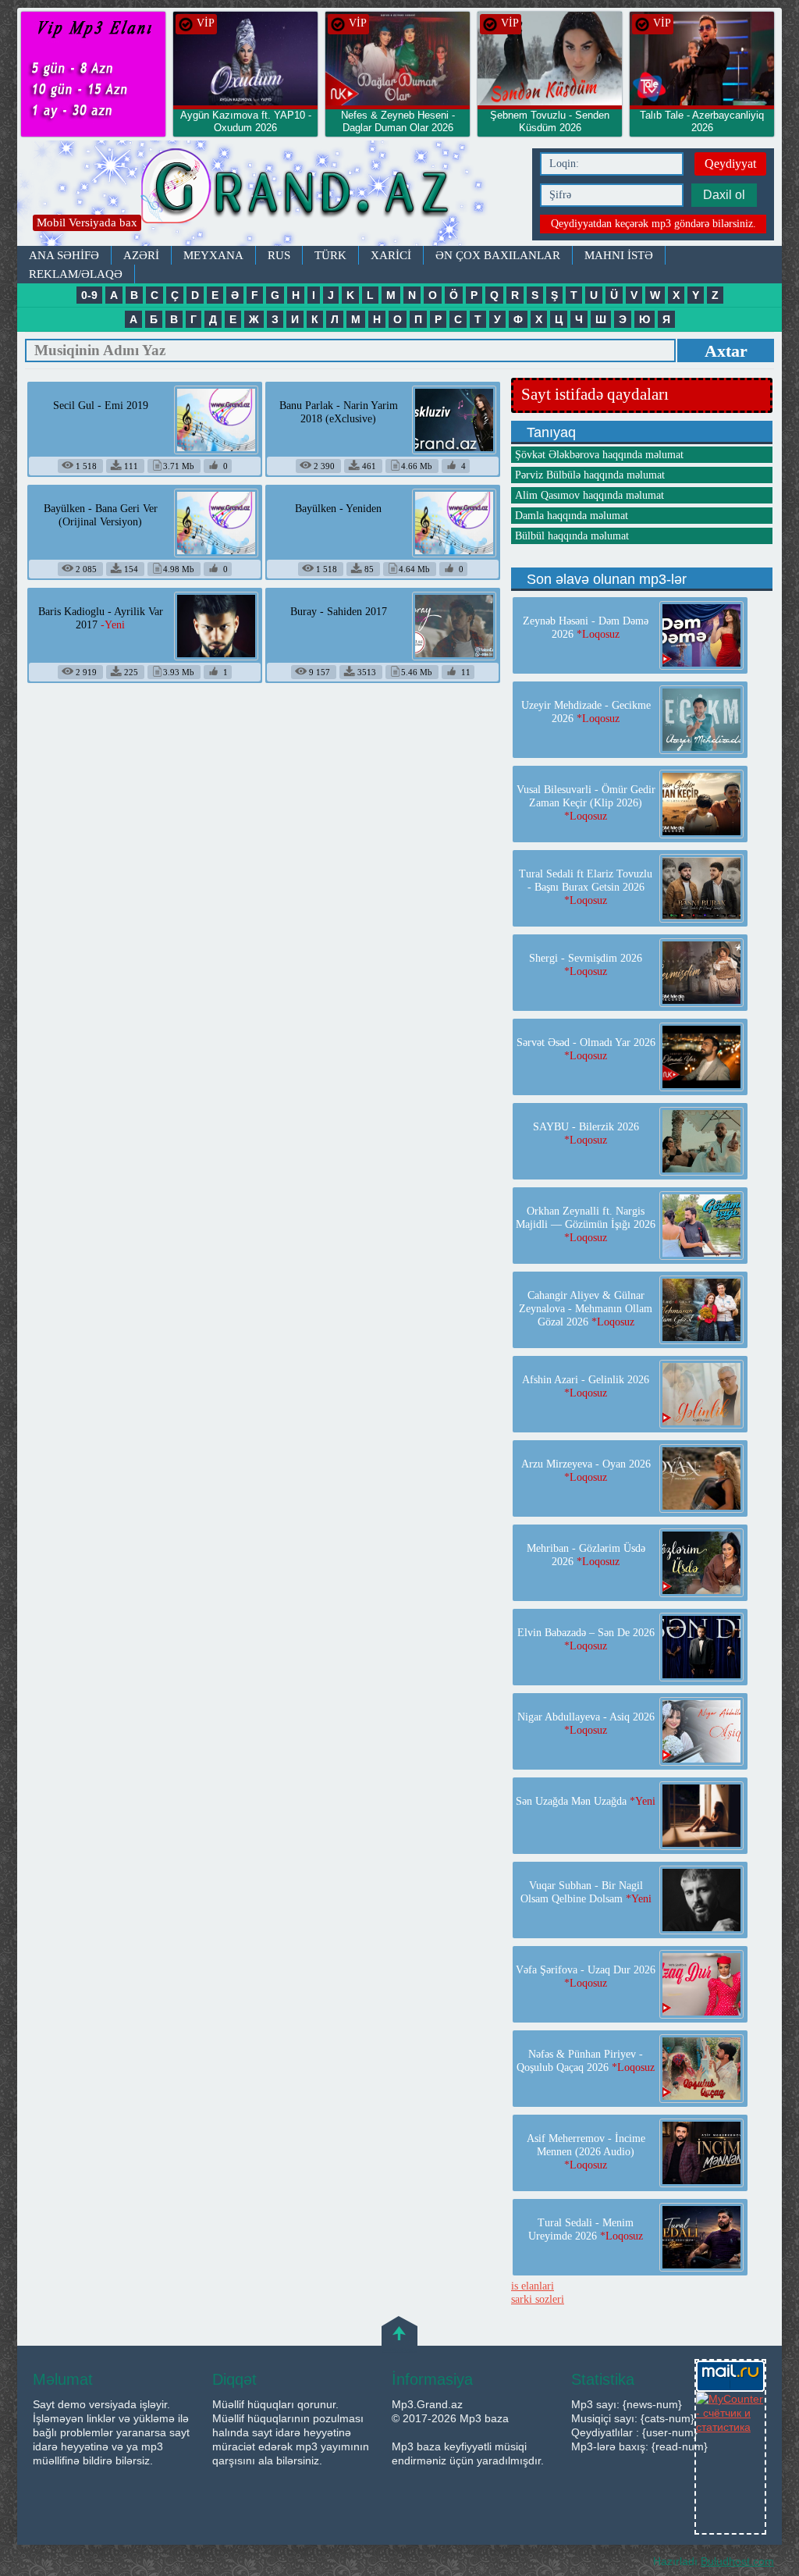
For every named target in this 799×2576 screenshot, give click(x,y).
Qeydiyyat (730, 164)
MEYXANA (213, 255)
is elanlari (533, 2286)
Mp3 (271, 193)
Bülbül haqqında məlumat (572, 536)
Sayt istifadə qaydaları (595, 394)
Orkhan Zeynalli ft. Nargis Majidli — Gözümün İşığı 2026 (586, 1224)
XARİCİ (391, 255)
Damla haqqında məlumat (572, 516)
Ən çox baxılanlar (498, 255)
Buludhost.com (737, 2561)
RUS (279, 255)
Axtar (726, 351)
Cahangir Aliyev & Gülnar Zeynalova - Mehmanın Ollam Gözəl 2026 (586, 1309)
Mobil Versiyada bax (87, 222)
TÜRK (330, 255)
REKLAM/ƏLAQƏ (76, 274)
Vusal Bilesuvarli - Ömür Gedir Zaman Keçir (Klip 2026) (586, 803)
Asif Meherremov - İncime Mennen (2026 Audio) (586, 2152)
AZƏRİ (141, 255)
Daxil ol (724, 195)
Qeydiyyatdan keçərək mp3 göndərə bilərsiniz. (653, 224)
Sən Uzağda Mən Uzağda (586, 1801)
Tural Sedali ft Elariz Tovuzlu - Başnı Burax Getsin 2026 (586, 887)
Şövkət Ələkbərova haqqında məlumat (599, 455)
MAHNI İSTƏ (619, 255)
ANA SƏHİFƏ (64, 255)
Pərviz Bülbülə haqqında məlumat (590, 475)
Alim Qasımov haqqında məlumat (589, 495)
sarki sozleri (538, 2299)
